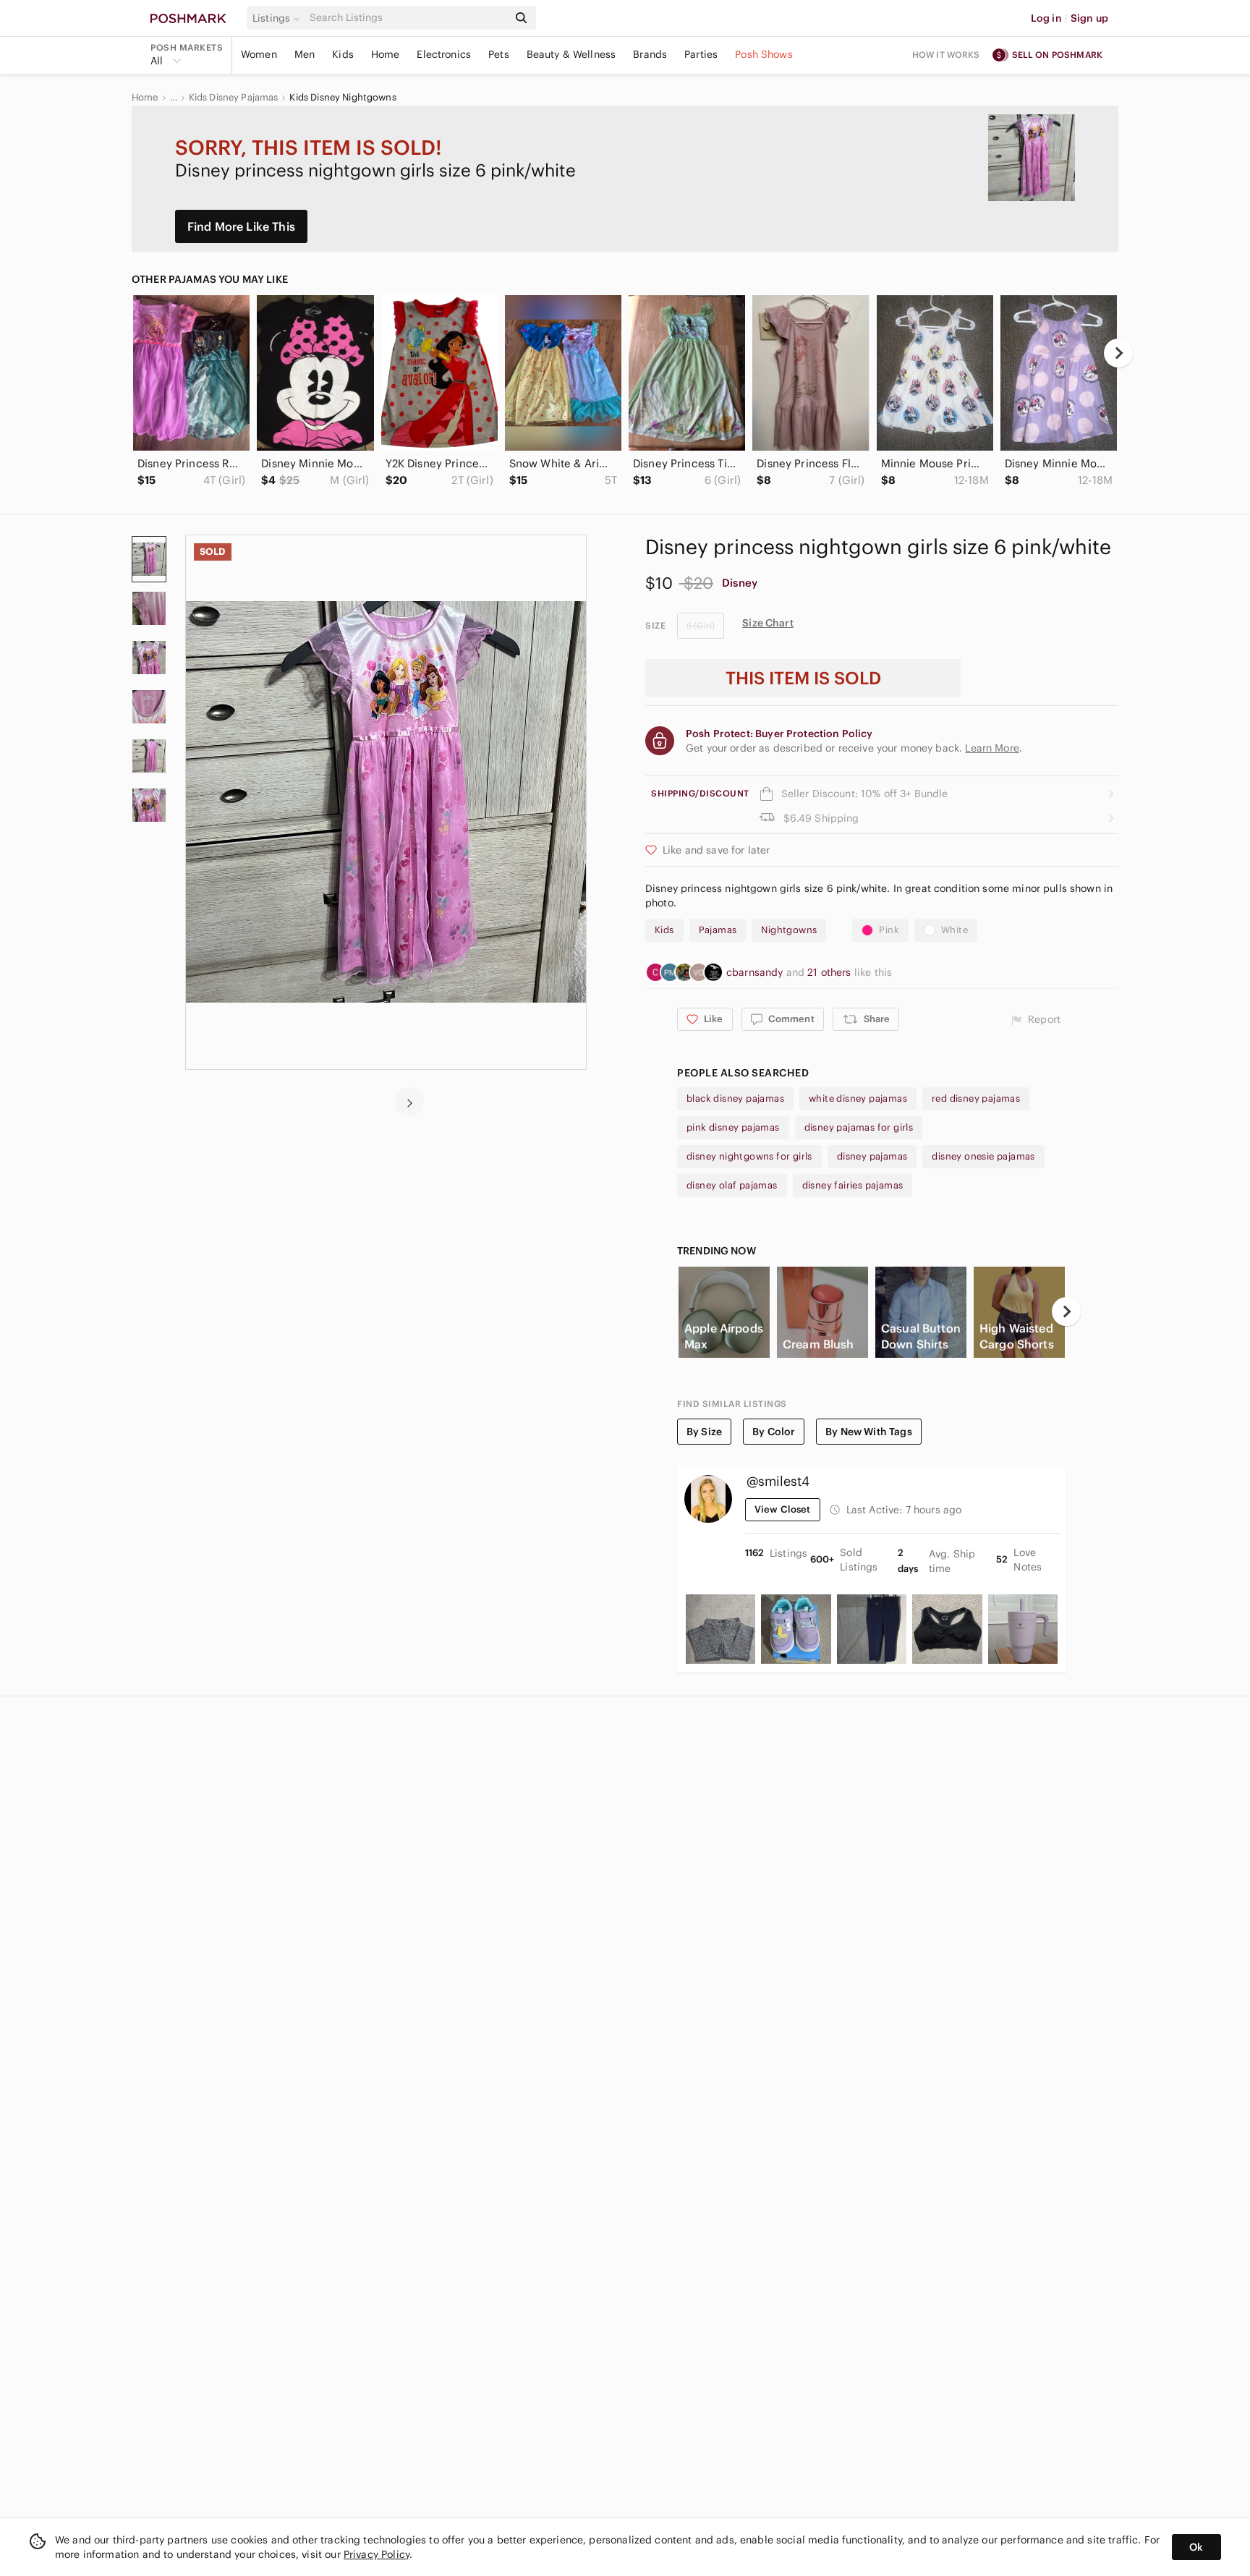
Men (305, 54)
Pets (499, 54)
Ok (1196, 2547)
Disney (740, 583)
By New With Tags (868, 1432)
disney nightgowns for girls (749, 1156)
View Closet (783, 1509)
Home (386, 54)
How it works (946, 55)
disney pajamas (872, 1156)
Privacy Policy (377, 2554)
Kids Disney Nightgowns (343, 98)
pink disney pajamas (733, 1127)
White (954, 930)
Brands (650, 54)
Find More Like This (241, 226)
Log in (1046, 18)
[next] (1118, 353)
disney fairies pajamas (853, 1185)
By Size (704, 1432)
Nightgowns (789, 930)
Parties (701, 54)
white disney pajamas (858, 1098)
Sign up (1089, 18)
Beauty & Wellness (571, 54)
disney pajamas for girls (859, 1127)
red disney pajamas (976, 1098)
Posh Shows (764, 54)
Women (259, 54)
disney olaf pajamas (732, 1185)
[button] (279, 18)
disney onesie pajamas (983, 1156)
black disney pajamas (735, 1098)
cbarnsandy (756, 972)
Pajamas (718, 930)
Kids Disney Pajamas (234, 98)
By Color (774, 1432)
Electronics (444, 54)
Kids (343, 54)
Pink (889, 930)
